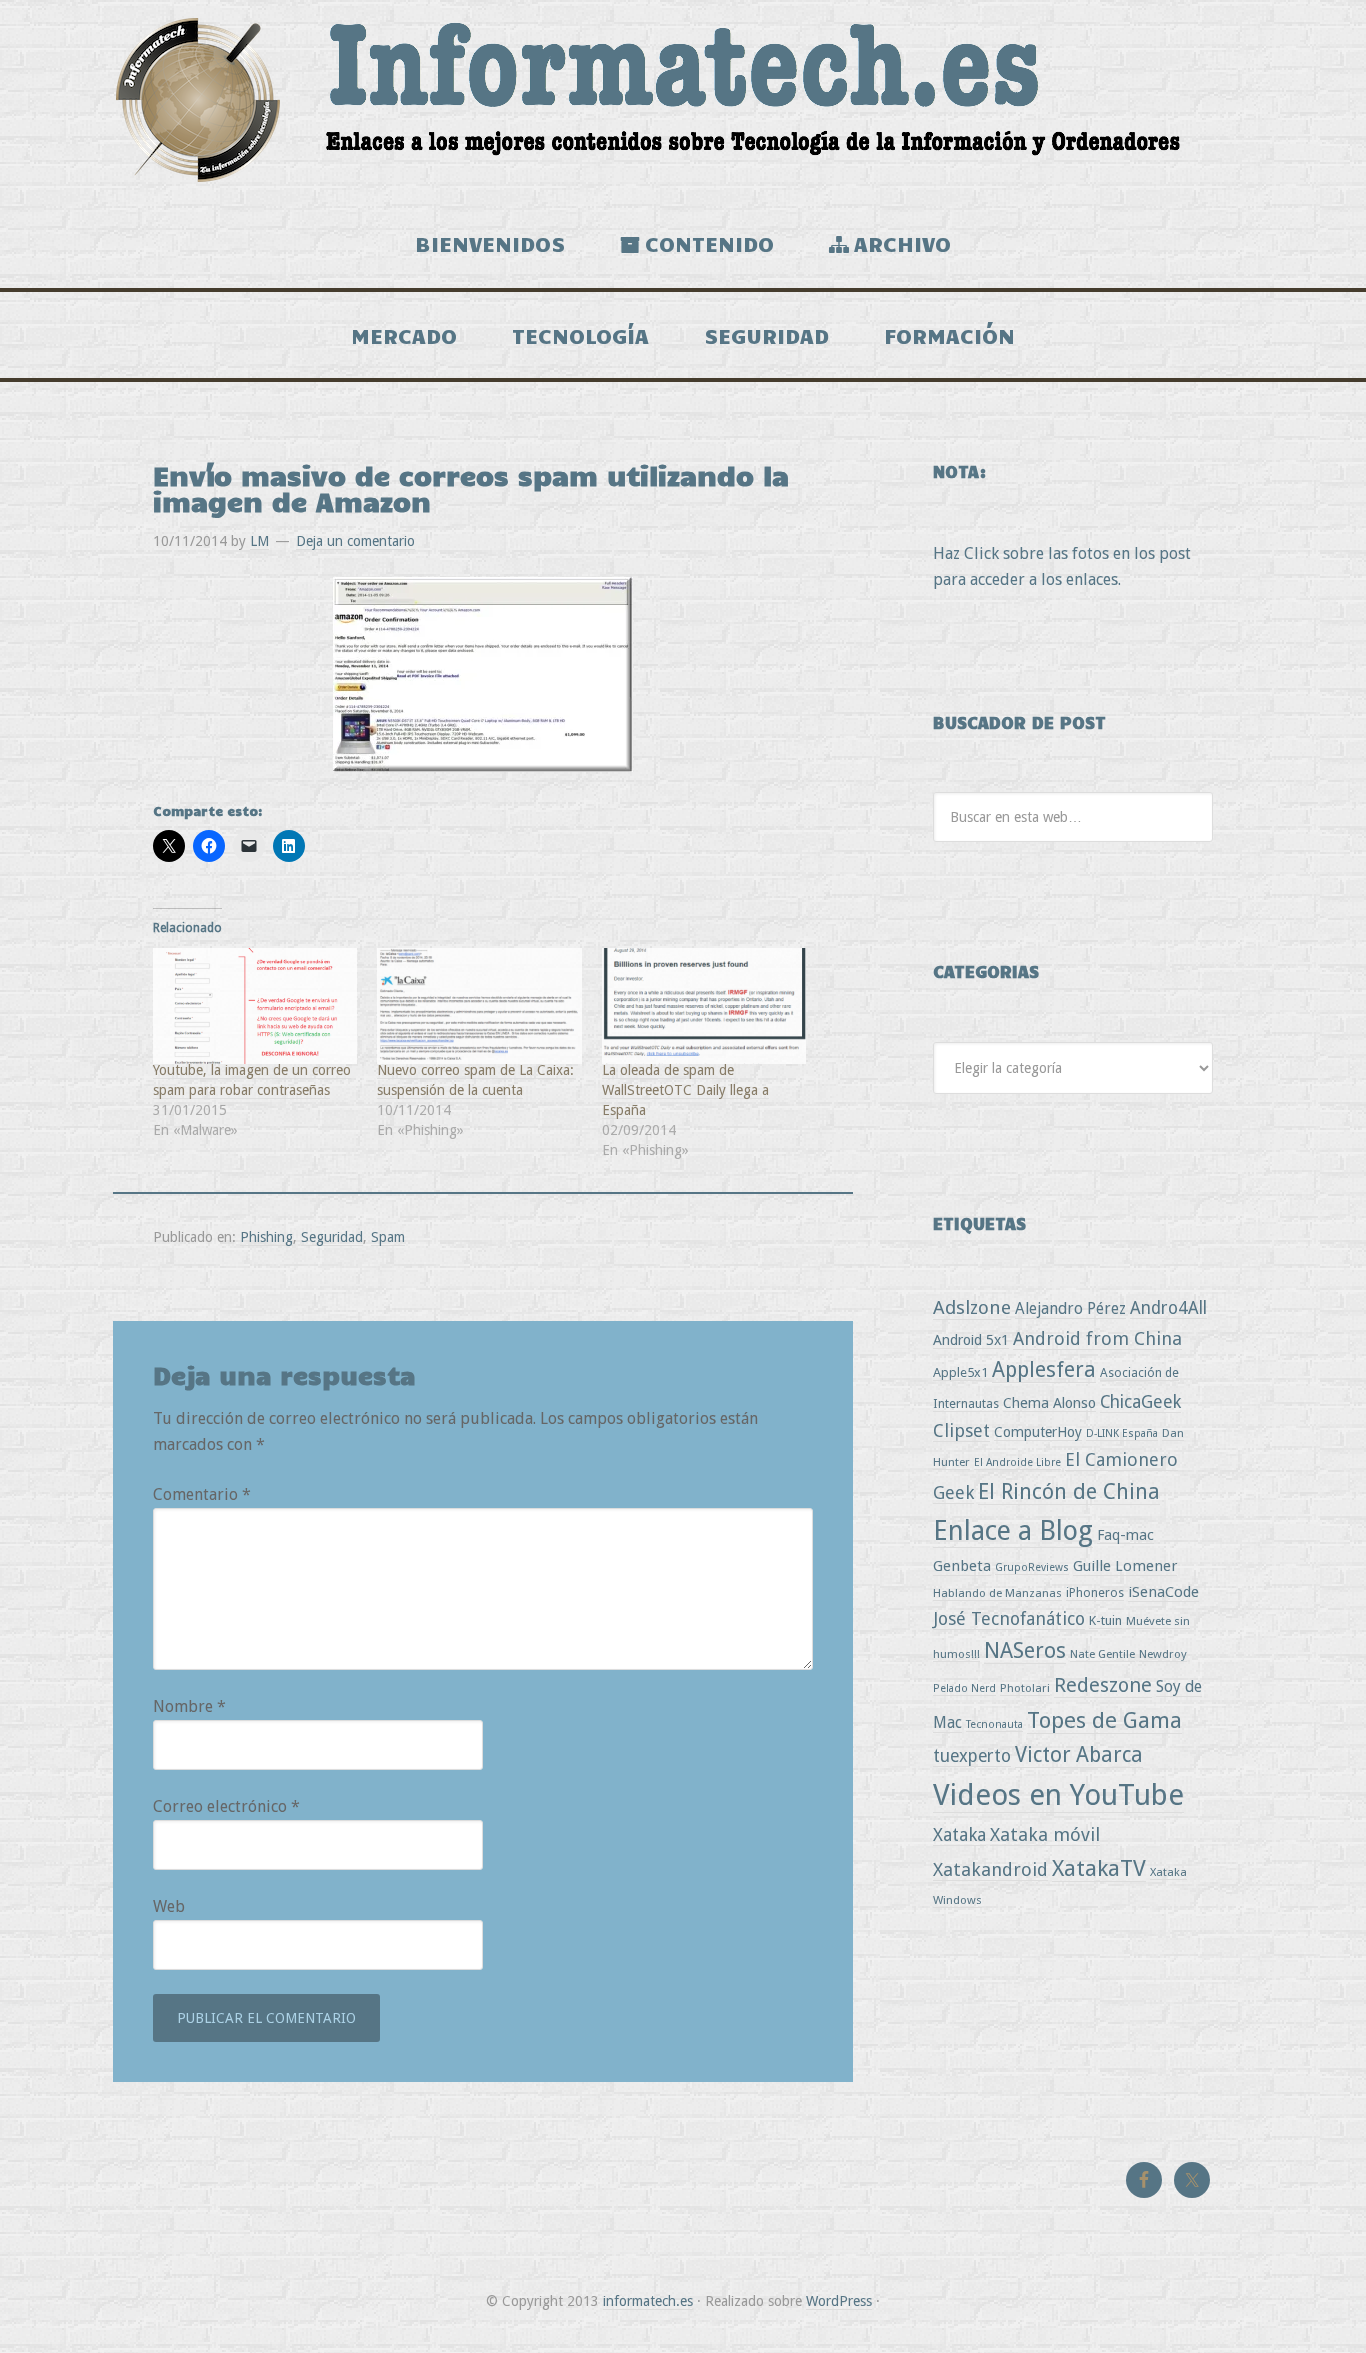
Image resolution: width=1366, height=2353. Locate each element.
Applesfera (1044, 1369)
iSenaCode (1163, 1592)
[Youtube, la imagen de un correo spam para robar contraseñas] (255, 1006)
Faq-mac (1125, 1534)
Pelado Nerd (964, 1688)
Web (169, 1906)
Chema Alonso (1049, 1402)
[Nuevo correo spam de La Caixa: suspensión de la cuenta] (479, 1006)
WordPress (839, 2301)
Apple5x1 (960, 1372)
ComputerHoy (1038, 1432)
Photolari (1025, 1688)
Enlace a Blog (1013, 1531)
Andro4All (1168, 1308)
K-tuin (1105, 1620)
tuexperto (972, 1756)
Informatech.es (683, 100)
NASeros (1025, 1650)
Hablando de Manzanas (997, 1593)
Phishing (266, 1237)
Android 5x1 (971, 1339)
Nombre (189, 1706)
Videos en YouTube (1058, 1795)
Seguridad (332, 1237)
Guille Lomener (1125, 1566)
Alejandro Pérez (1070, 1308)
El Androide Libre (1017, 1462)
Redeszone (1103, 1685)
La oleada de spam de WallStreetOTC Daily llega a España (685, 1090)
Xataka (959, 1834)
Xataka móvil (1045, 1834)
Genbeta (962, 1566)
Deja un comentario (355, 541)
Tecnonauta (994, 1724)
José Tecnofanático (1009, 1618)
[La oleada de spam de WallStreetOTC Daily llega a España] (704, 1006)
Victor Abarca (1079, 1754)
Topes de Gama (1104, 1720)
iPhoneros (1095, 1592)
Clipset (961, 1430)
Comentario (202, 1494)
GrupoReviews (1032, 1567)
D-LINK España (1122, 1433)
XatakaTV (1099, 1868)
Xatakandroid (990, 1869)
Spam (388, 1237)
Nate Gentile (1102, 1654)
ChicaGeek (1140, 1402)
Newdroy (1163, 1654)
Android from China (1097, 1338)
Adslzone (972, 1307)
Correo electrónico (226, 1806)
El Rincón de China (1069, 1491)
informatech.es (648, 2301)
